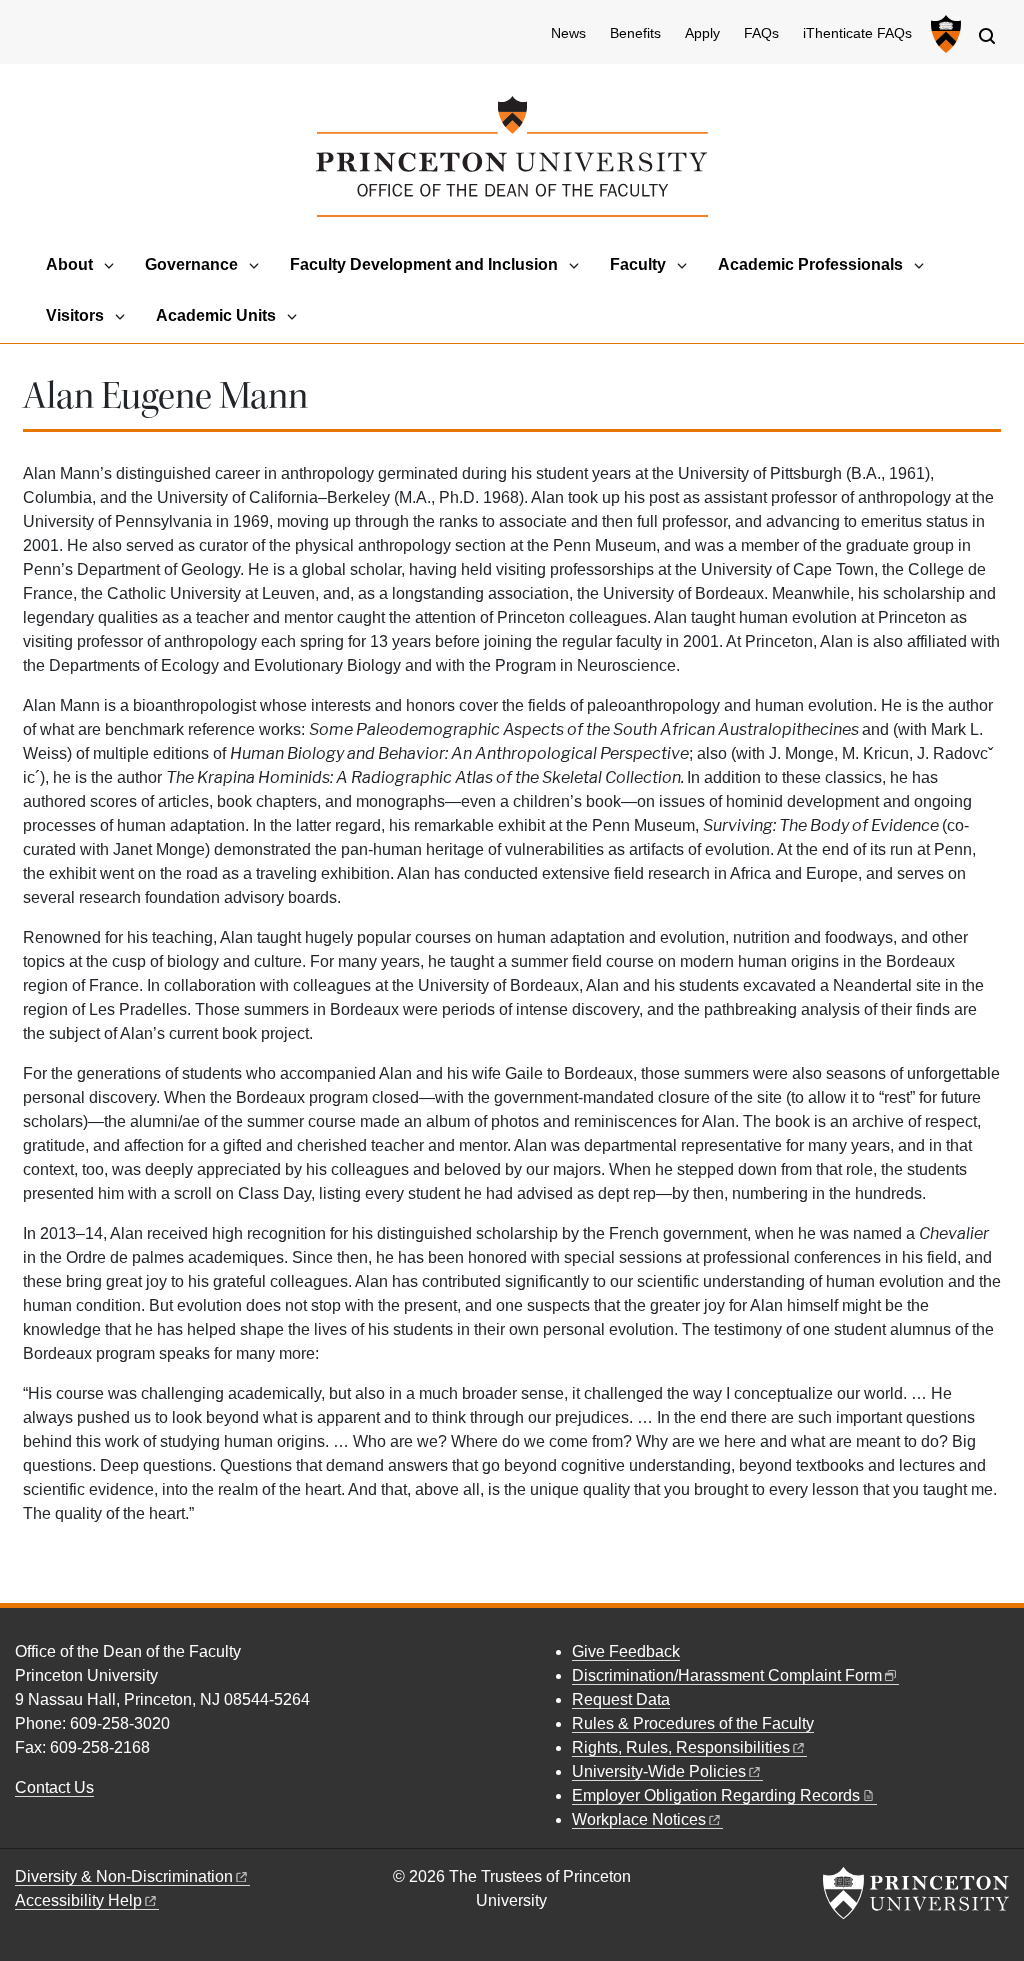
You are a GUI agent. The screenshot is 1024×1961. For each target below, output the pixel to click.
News (568, 33)
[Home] (511, 156)
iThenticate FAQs (857, 33)
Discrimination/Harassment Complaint (727, 1675)
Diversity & (124, 1876)
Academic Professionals (810, 264)
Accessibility (78, 1900)
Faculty (638, 264)
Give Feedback (626, 1651)
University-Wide (659, 1771)
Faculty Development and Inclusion (424, 264)
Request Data (621, 1699)
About (69, 264)
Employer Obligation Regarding (716, 1795)
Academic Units (216, 315)
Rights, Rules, (681, 1747)
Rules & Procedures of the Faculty (693, 1723)
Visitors (75, 315)
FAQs (761, 33)
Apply (702, 33)
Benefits (635, 33)
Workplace (639, 1819)
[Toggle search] (987, 36)
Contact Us (54, 1787)
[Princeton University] (943, 34)
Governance (191, 264)
